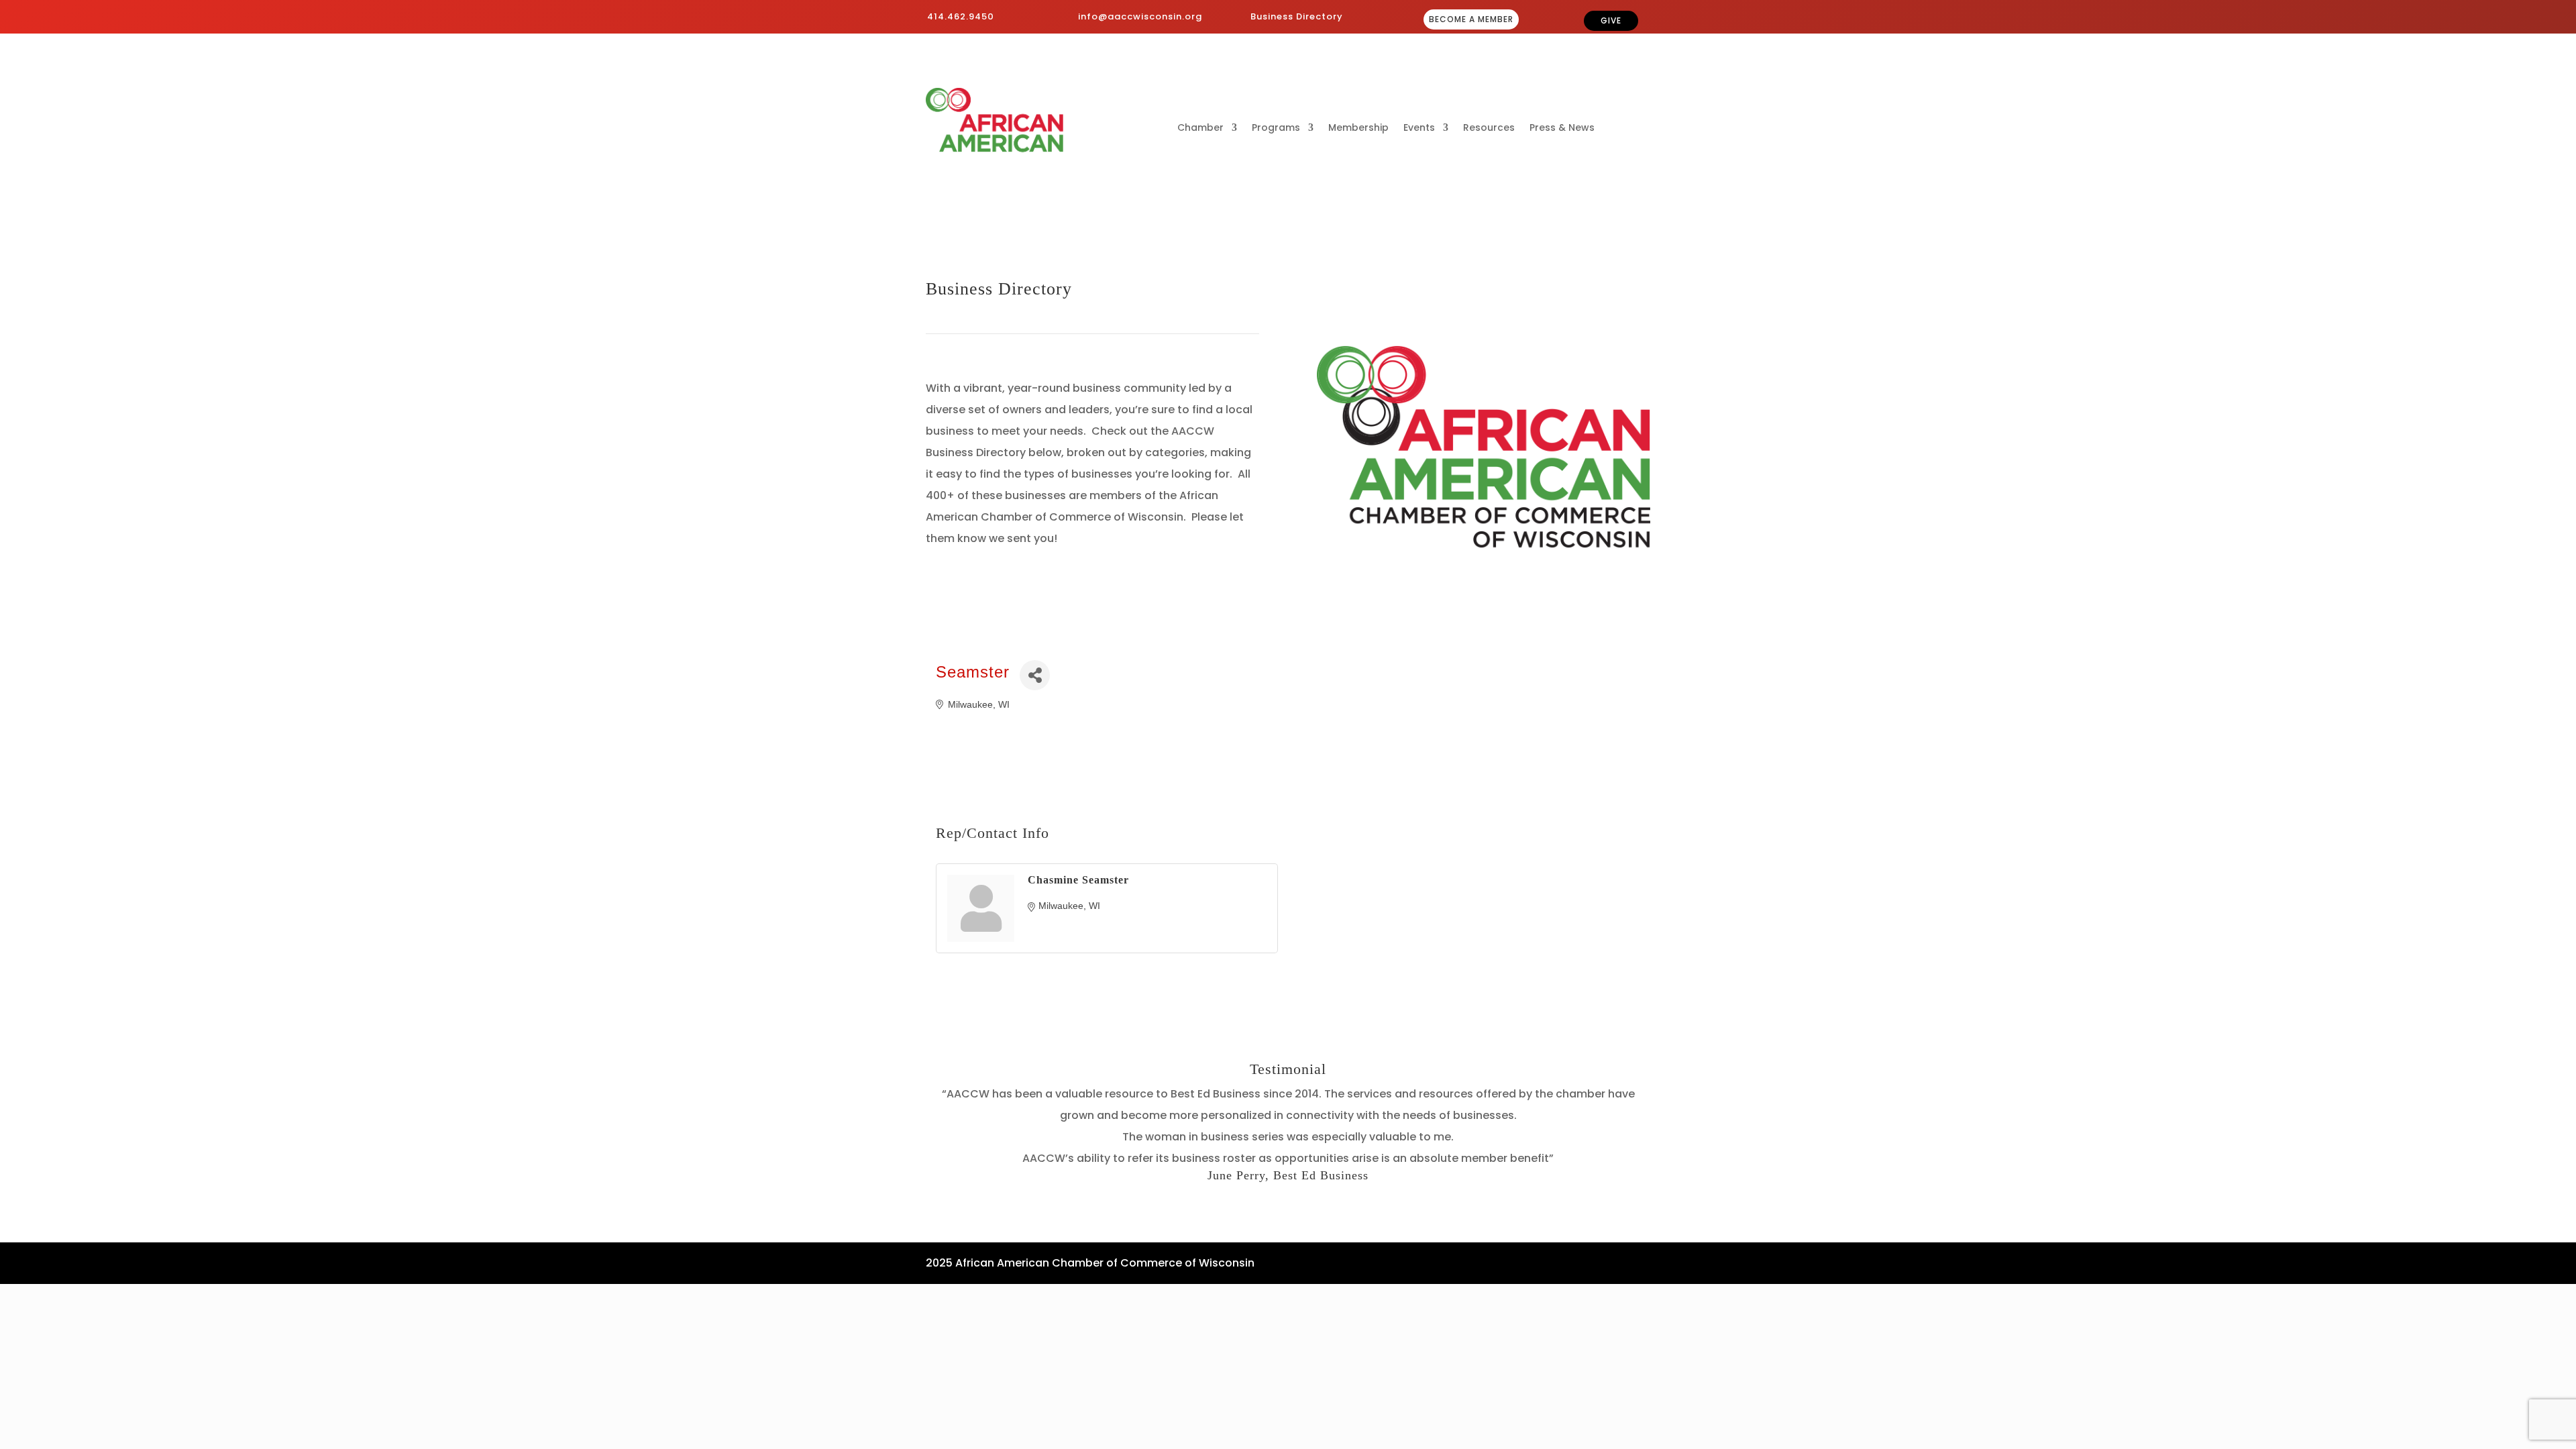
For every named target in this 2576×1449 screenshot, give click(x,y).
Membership (1358, 128)
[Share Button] (1035, 675)
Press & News (1562, 128)
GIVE (1611, 20)
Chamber (1200, 128)
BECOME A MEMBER (1471, 19)
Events (1419, 128)
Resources (1489, 128)
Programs (1276, 128)
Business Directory (1297, 16)
